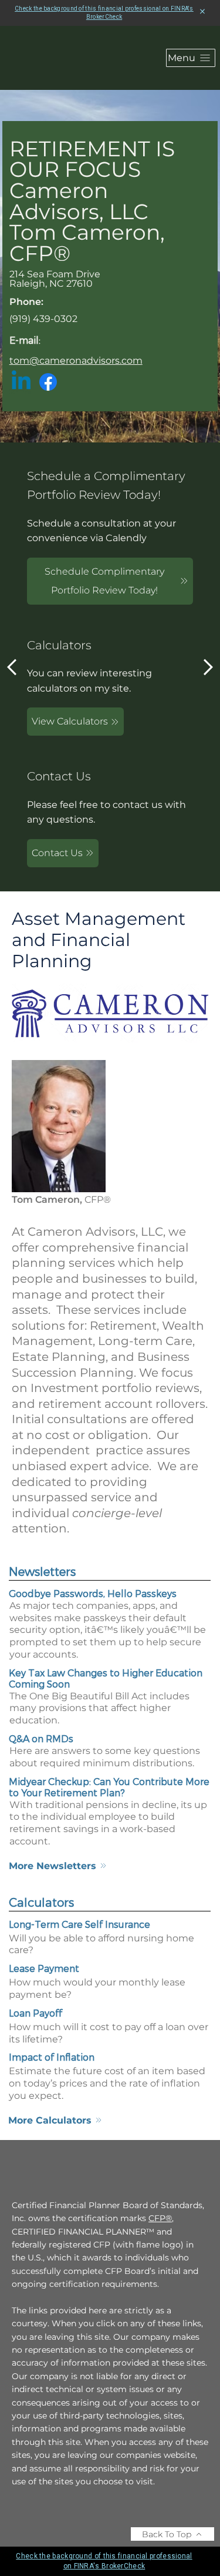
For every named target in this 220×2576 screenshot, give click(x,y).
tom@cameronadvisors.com (76, 360)
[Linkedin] (21, 382)
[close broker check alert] (202, 12)
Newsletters (42, 1571)
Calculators (41, 1902)
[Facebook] (48, 382)
